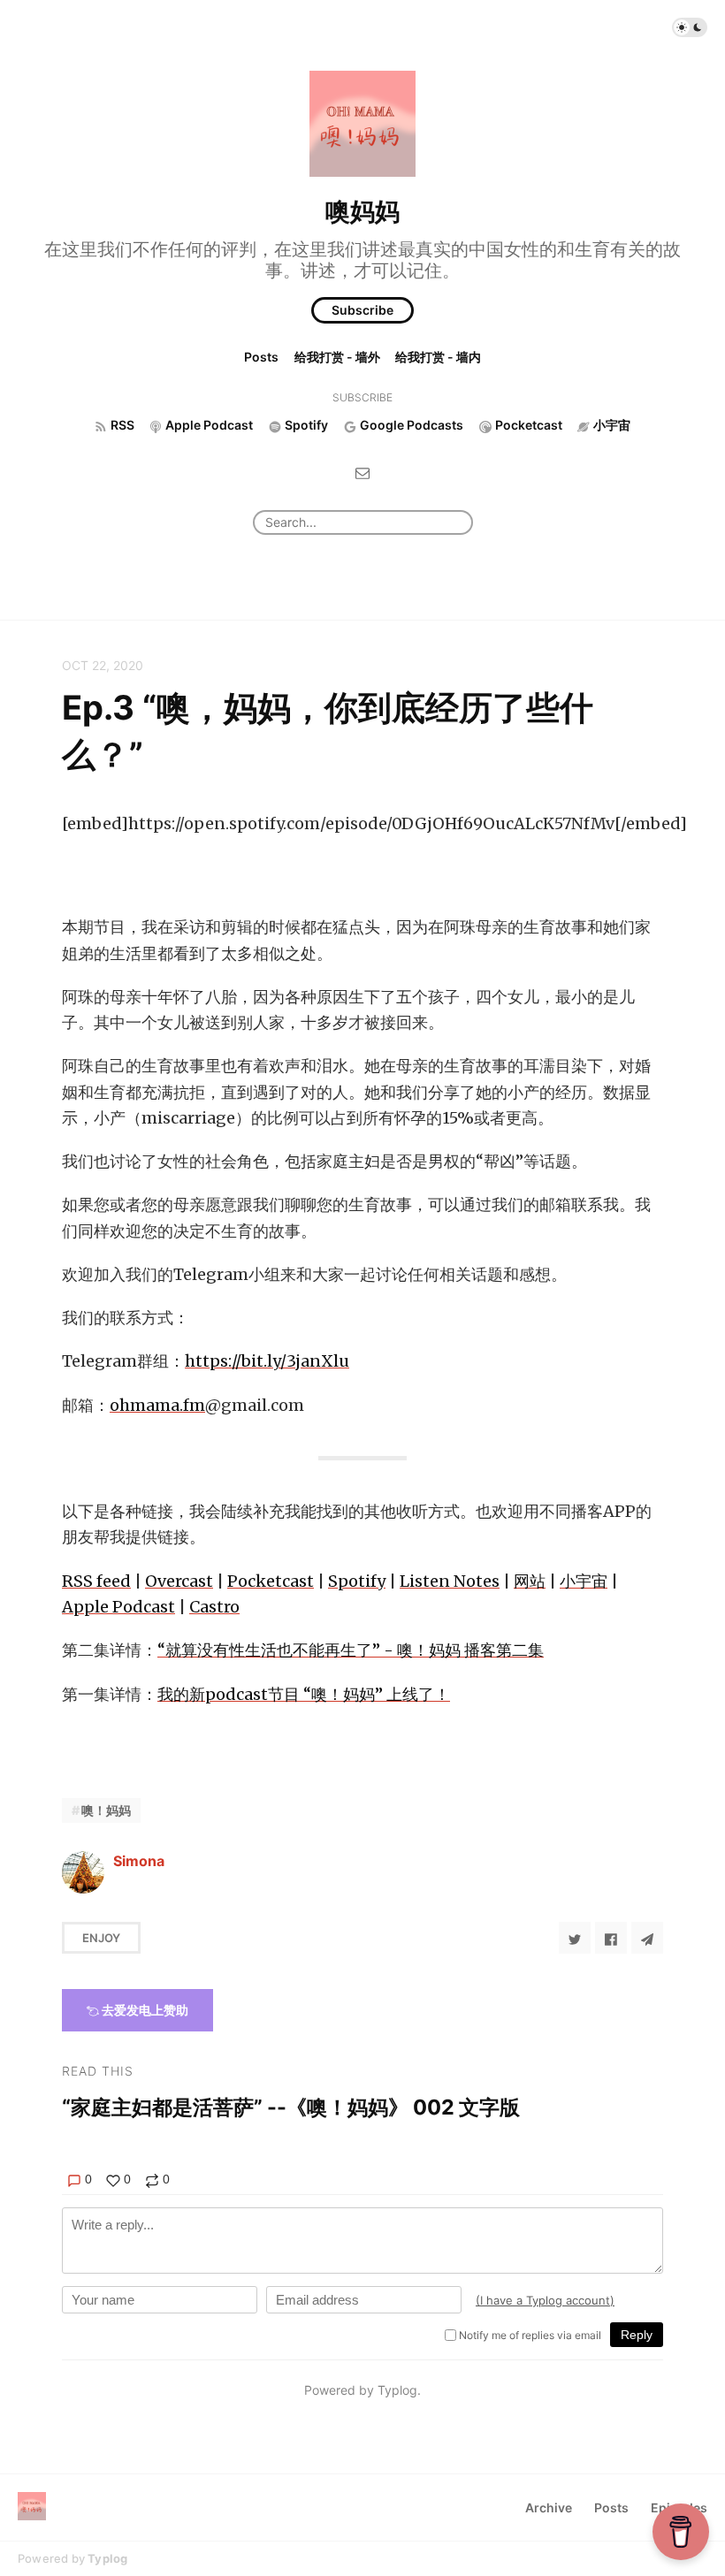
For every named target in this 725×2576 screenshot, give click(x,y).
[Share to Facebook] (611, 1938)
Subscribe (362, 310)
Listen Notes (450, 1581)
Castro (214, 1607)
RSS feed (96, 1581)
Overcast (179, 1581)
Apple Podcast (118, 1607)
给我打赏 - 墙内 (438, 357)
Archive (549, 2507)
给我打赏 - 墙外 (337, 357)
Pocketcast (271, 1581)
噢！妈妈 (106, 1810)
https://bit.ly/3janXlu (267, 1361)
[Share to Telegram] (647, 1938)
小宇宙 (584, 1581)
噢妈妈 (362, 211)
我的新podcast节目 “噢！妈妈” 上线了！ (304, 1694)
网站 (530, 1581)
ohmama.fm (157, 1405)
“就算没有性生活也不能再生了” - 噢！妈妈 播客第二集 (351, 1650)
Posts (261, 357)
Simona (139, 1861)
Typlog (107, 2558)
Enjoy (101, 1938)
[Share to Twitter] (575, 1938)
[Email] (362, 473)
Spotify (357, 1581)
